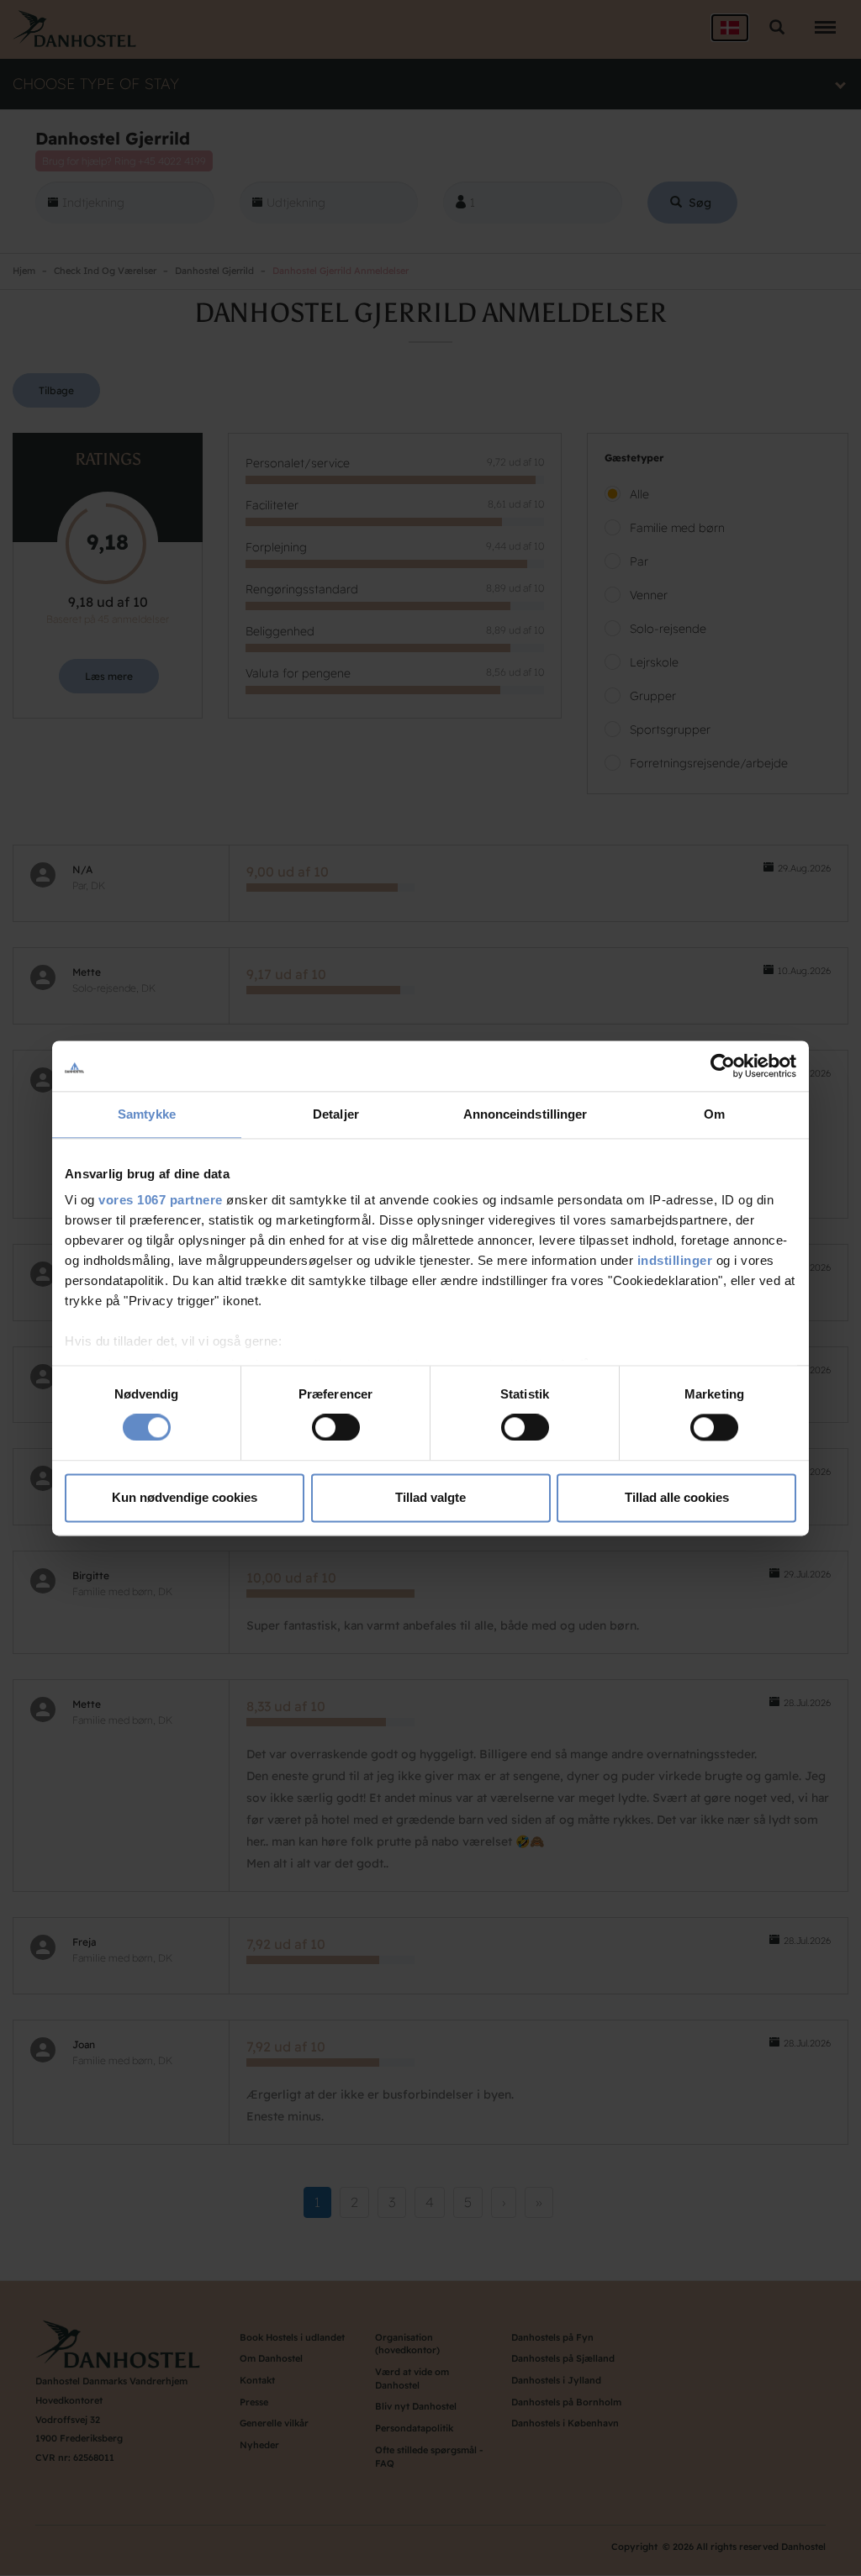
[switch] (336, 1428)
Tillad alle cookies (677, 1497)
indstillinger (675, 1260)
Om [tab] (714, 1114)
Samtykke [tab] (147, 1114)
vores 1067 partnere (161, 1200)
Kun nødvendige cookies (185, 1497)
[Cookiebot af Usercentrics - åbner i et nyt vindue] (723, 1066)
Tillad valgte (430, 1497)
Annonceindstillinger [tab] (526, 1114)
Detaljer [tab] (336, 1114)
